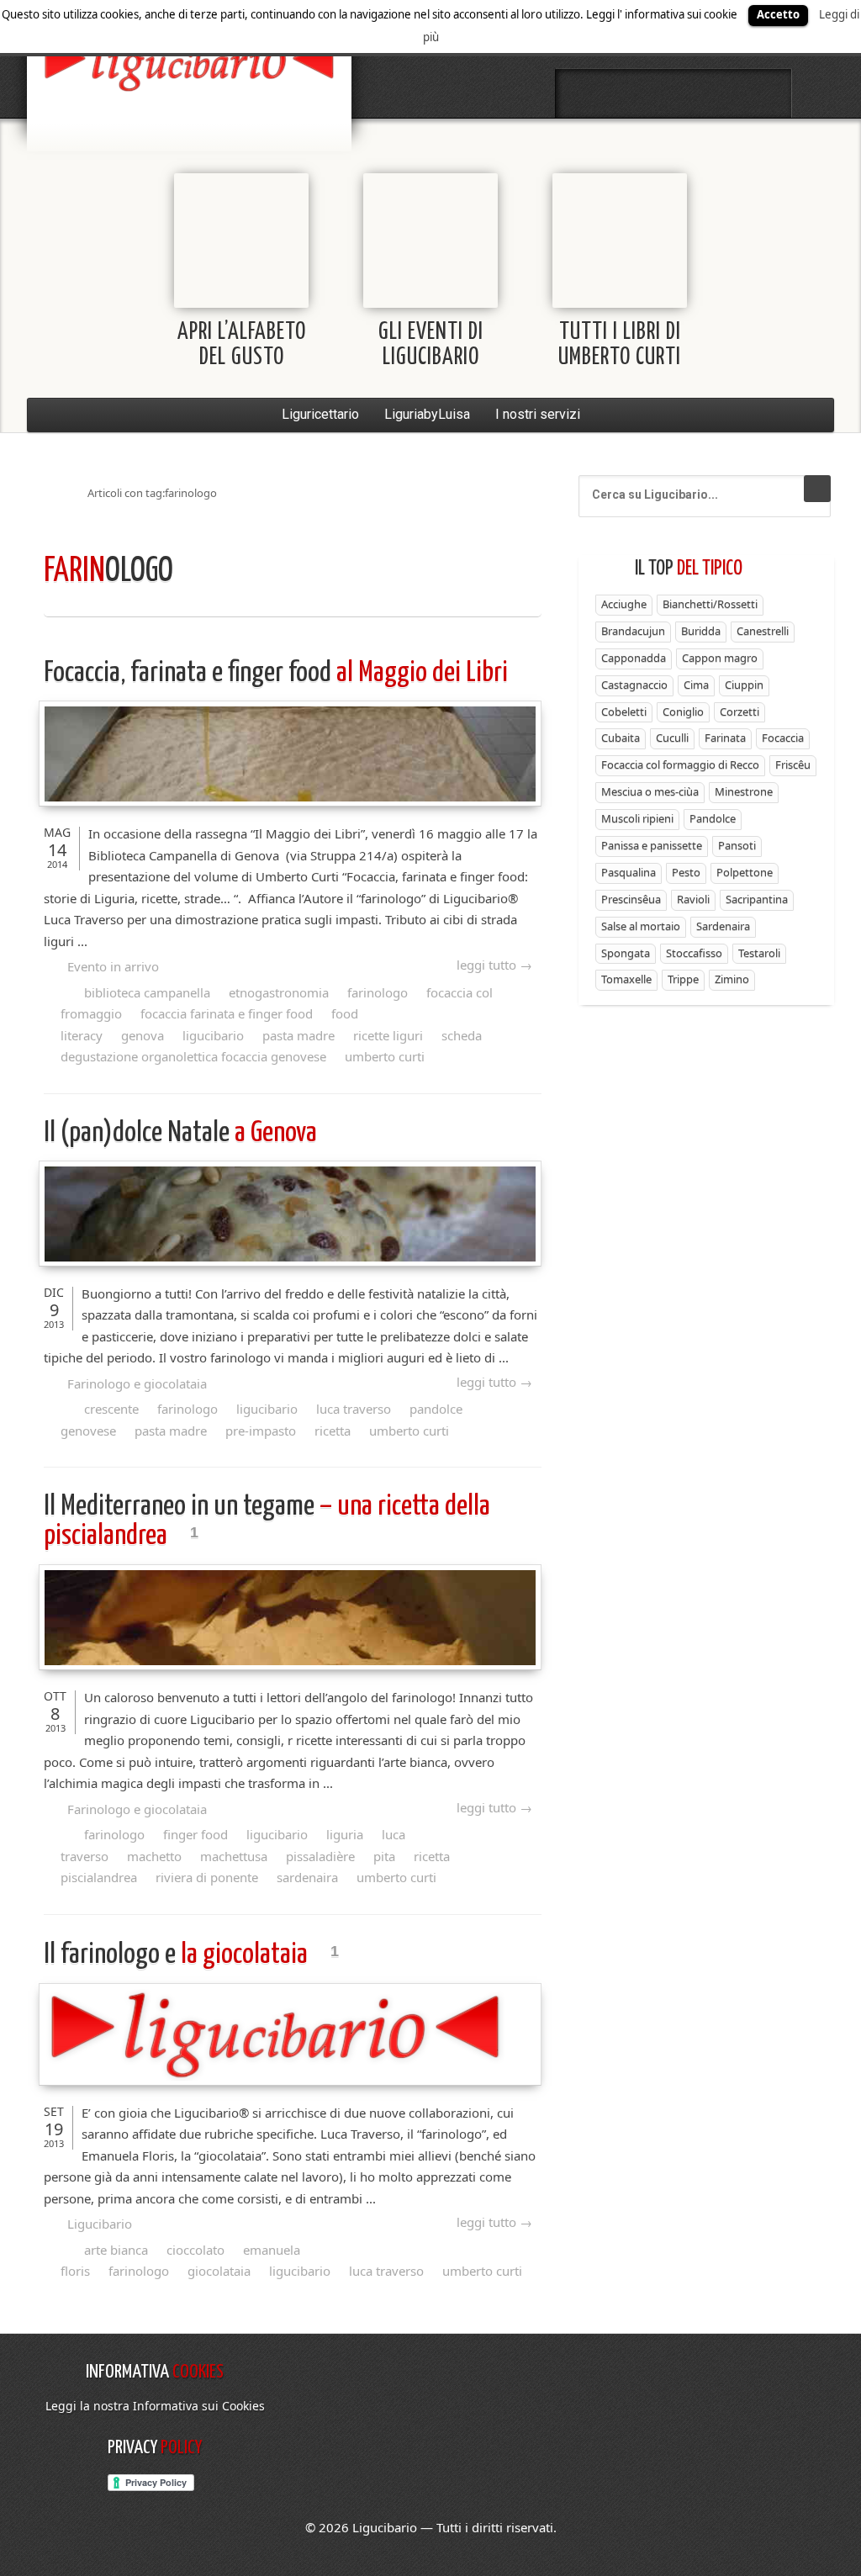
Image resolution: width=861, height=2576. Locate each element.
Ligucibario (100, 2224)
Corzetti (740, 711)
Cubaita (621, 738)
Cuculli (672, 738)
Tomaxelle (626, 979)
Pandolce (713, 818)
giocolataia (219, 2271)
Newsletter (718, 93)
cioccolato (195, 2250)
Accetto (778, 14)
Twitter (629, 93)
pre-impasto (261, 1431)
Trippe (683, 979)
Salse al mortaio (641, 926)
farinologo (378, 992)
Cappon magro (720, 658)
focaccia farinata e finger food (227, 1013)
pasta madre (298, 1035)
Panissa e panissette (652, 845)
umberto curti (385, 1056)
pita (384, 1856)
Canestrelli (763, 631)
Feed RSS (673, 93)
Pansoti (737, 845)
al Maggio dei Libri (276, 673)
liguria (345, 1834)
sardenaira (307, 1877)
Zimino (732, 979)
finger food (195, 1834)
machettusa (234, 1856)
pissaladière (320, 1856)
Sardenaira (723, 926)
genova (143, 1035)
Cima (696, 685)
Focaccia (783, 738)
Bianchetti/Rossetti (710, 604)
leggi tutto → (494, 965)
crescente (111, 1409)
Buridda (701, 631)
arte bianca (116, 2250)
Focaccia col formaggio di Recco (680, 764)
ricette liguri (388, 1035)
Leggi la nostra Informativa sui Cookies (155, 2406)
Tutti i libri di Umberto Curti (620, 345)
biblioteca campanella (147, 992)
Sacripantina (757, 899)
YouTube (763, 93)
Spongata (626, 953)
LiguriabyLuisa (427, 414)
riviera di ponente (207, 1877)
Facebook (584, 93)
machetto (154, 1856)
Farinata (725, 738)
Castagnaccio (634, 685)
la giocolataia (178, 1955)
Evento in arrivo (113, 966)
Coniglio (683, 711)
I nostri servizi (538, 414)
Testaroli (759, 953)
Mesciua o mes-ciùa (650, 791)
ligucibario (213, 1035)
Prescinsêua (631, 899)
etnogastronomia (279, 992)
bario (189, 63)
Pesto (686, 872)
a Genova (180, 1133)
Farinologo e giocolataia (137, 1383)
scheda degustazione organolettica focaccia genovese (271, 1046)
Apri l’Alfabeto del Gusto (242, 345)
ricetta (333, 1431)
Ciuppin (744, 685)
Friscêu (793, 764)
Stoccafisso (694, 953)
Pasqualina (629, 872)
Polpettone (745, 872)
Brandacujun (633, 631)
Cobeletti (624, 711)
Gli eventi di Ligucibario (431, 345)
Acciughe (624, 604)
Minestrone (744, 791)
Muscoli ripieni (637, 818)
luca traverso (354, 1409)
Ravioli (693, 899)
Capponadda (634, 658)
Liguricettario (320, 414)
